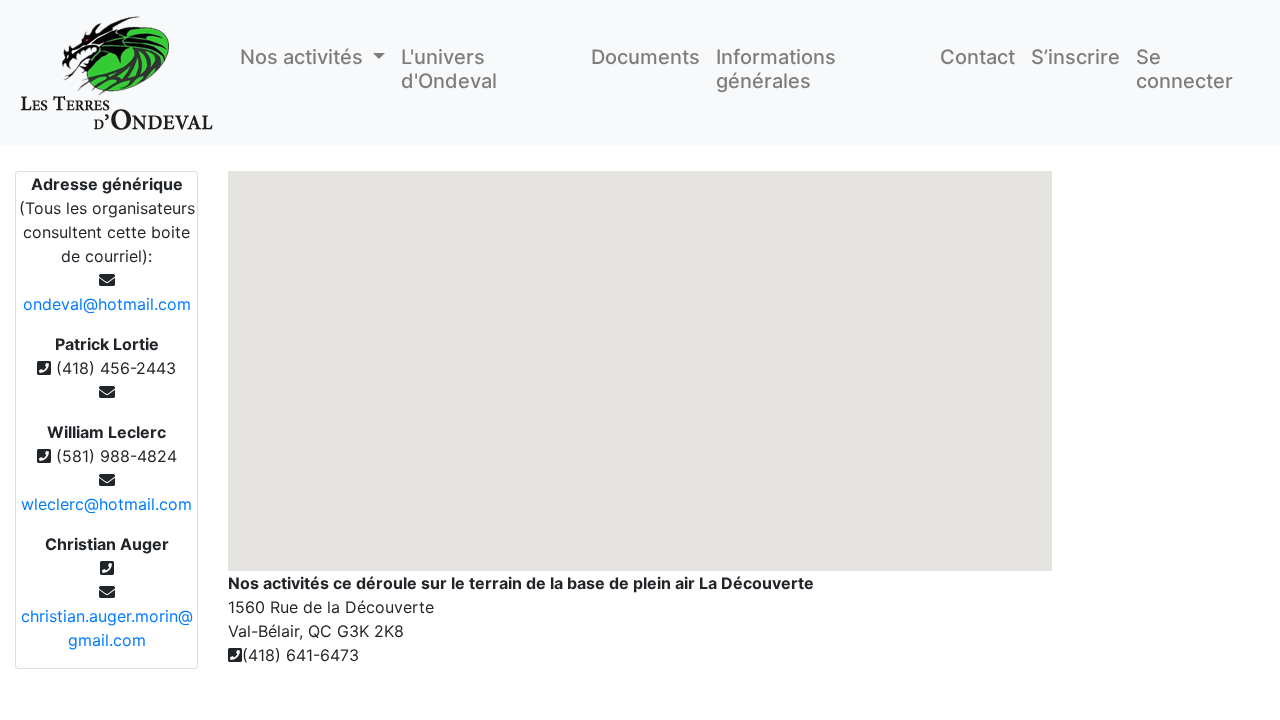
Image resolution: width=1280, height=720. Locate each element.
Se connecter (1184, 69)
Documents (645, 57)
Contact (977, 57)
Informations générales (776, 69)
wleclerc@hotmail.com (106, 504)
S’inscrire (1075, 57)
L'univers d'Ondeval (449, 69)
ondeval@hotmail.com (107, 304)
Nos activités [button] (304, 57)
